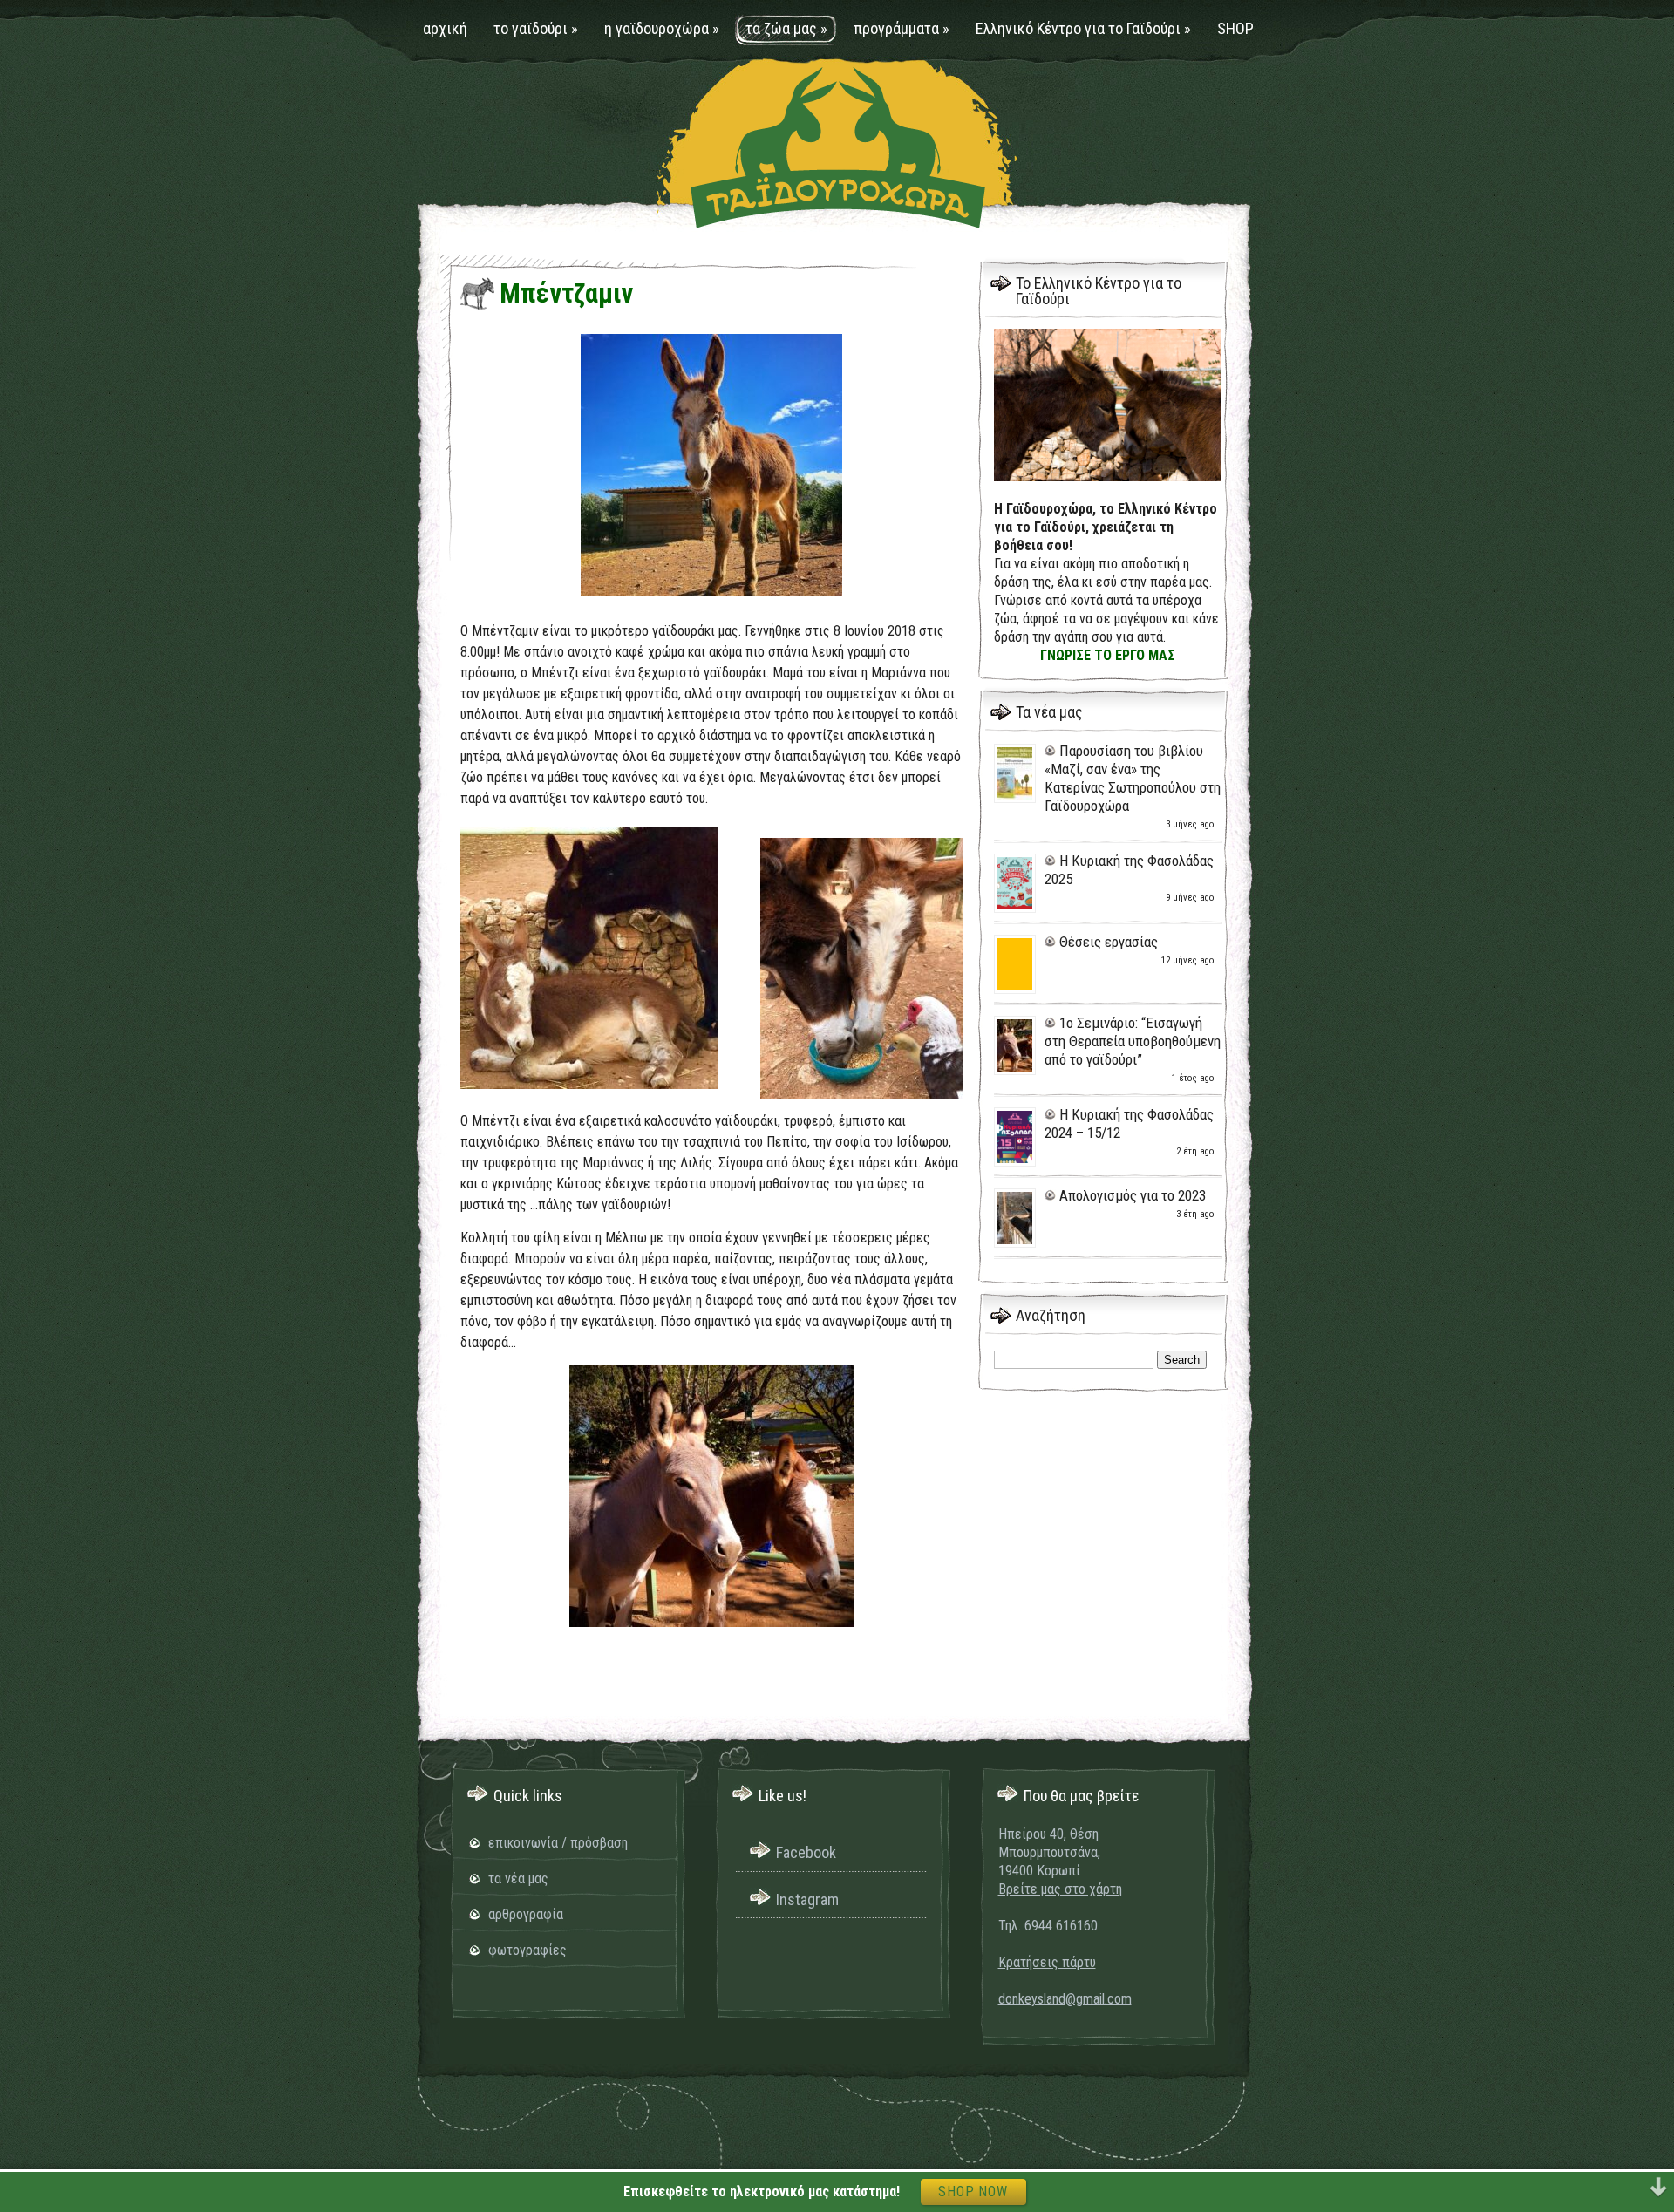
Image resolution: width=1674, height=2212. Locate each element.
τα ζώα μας (786, 28)
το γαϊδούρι (536, 28)
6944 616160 (1061, 1926)
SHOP (1235, 28)
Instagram (807, 1899)
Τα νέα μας (1049, 712)
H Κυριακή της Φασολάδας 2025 (1129, 870)
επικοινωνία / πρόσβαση (558, 1843)
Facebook (806, 1852)
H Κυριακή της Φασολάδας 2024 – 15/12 (1129, 1123)
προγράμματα (902, 28)
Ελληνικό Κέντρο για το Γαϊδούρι (1083, 28)
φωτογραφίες (527, 1950)
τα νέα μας (518, 1878)
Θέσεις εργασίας (1109, 942)
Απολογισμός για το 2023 (1133, 1195)
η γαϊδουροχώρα (662, 28)
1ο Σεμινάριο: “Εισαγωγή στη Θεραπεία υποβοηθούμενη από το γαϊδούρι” (1133, 1041)
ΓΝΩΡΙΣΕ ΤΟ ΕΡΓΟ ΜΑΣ (1108, 655)
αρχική (445, 28)
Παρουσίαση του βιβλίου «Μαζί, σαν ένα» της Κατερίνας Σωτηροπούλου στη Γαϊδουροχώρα (1133, 778)
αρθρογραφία (526, 1914)
